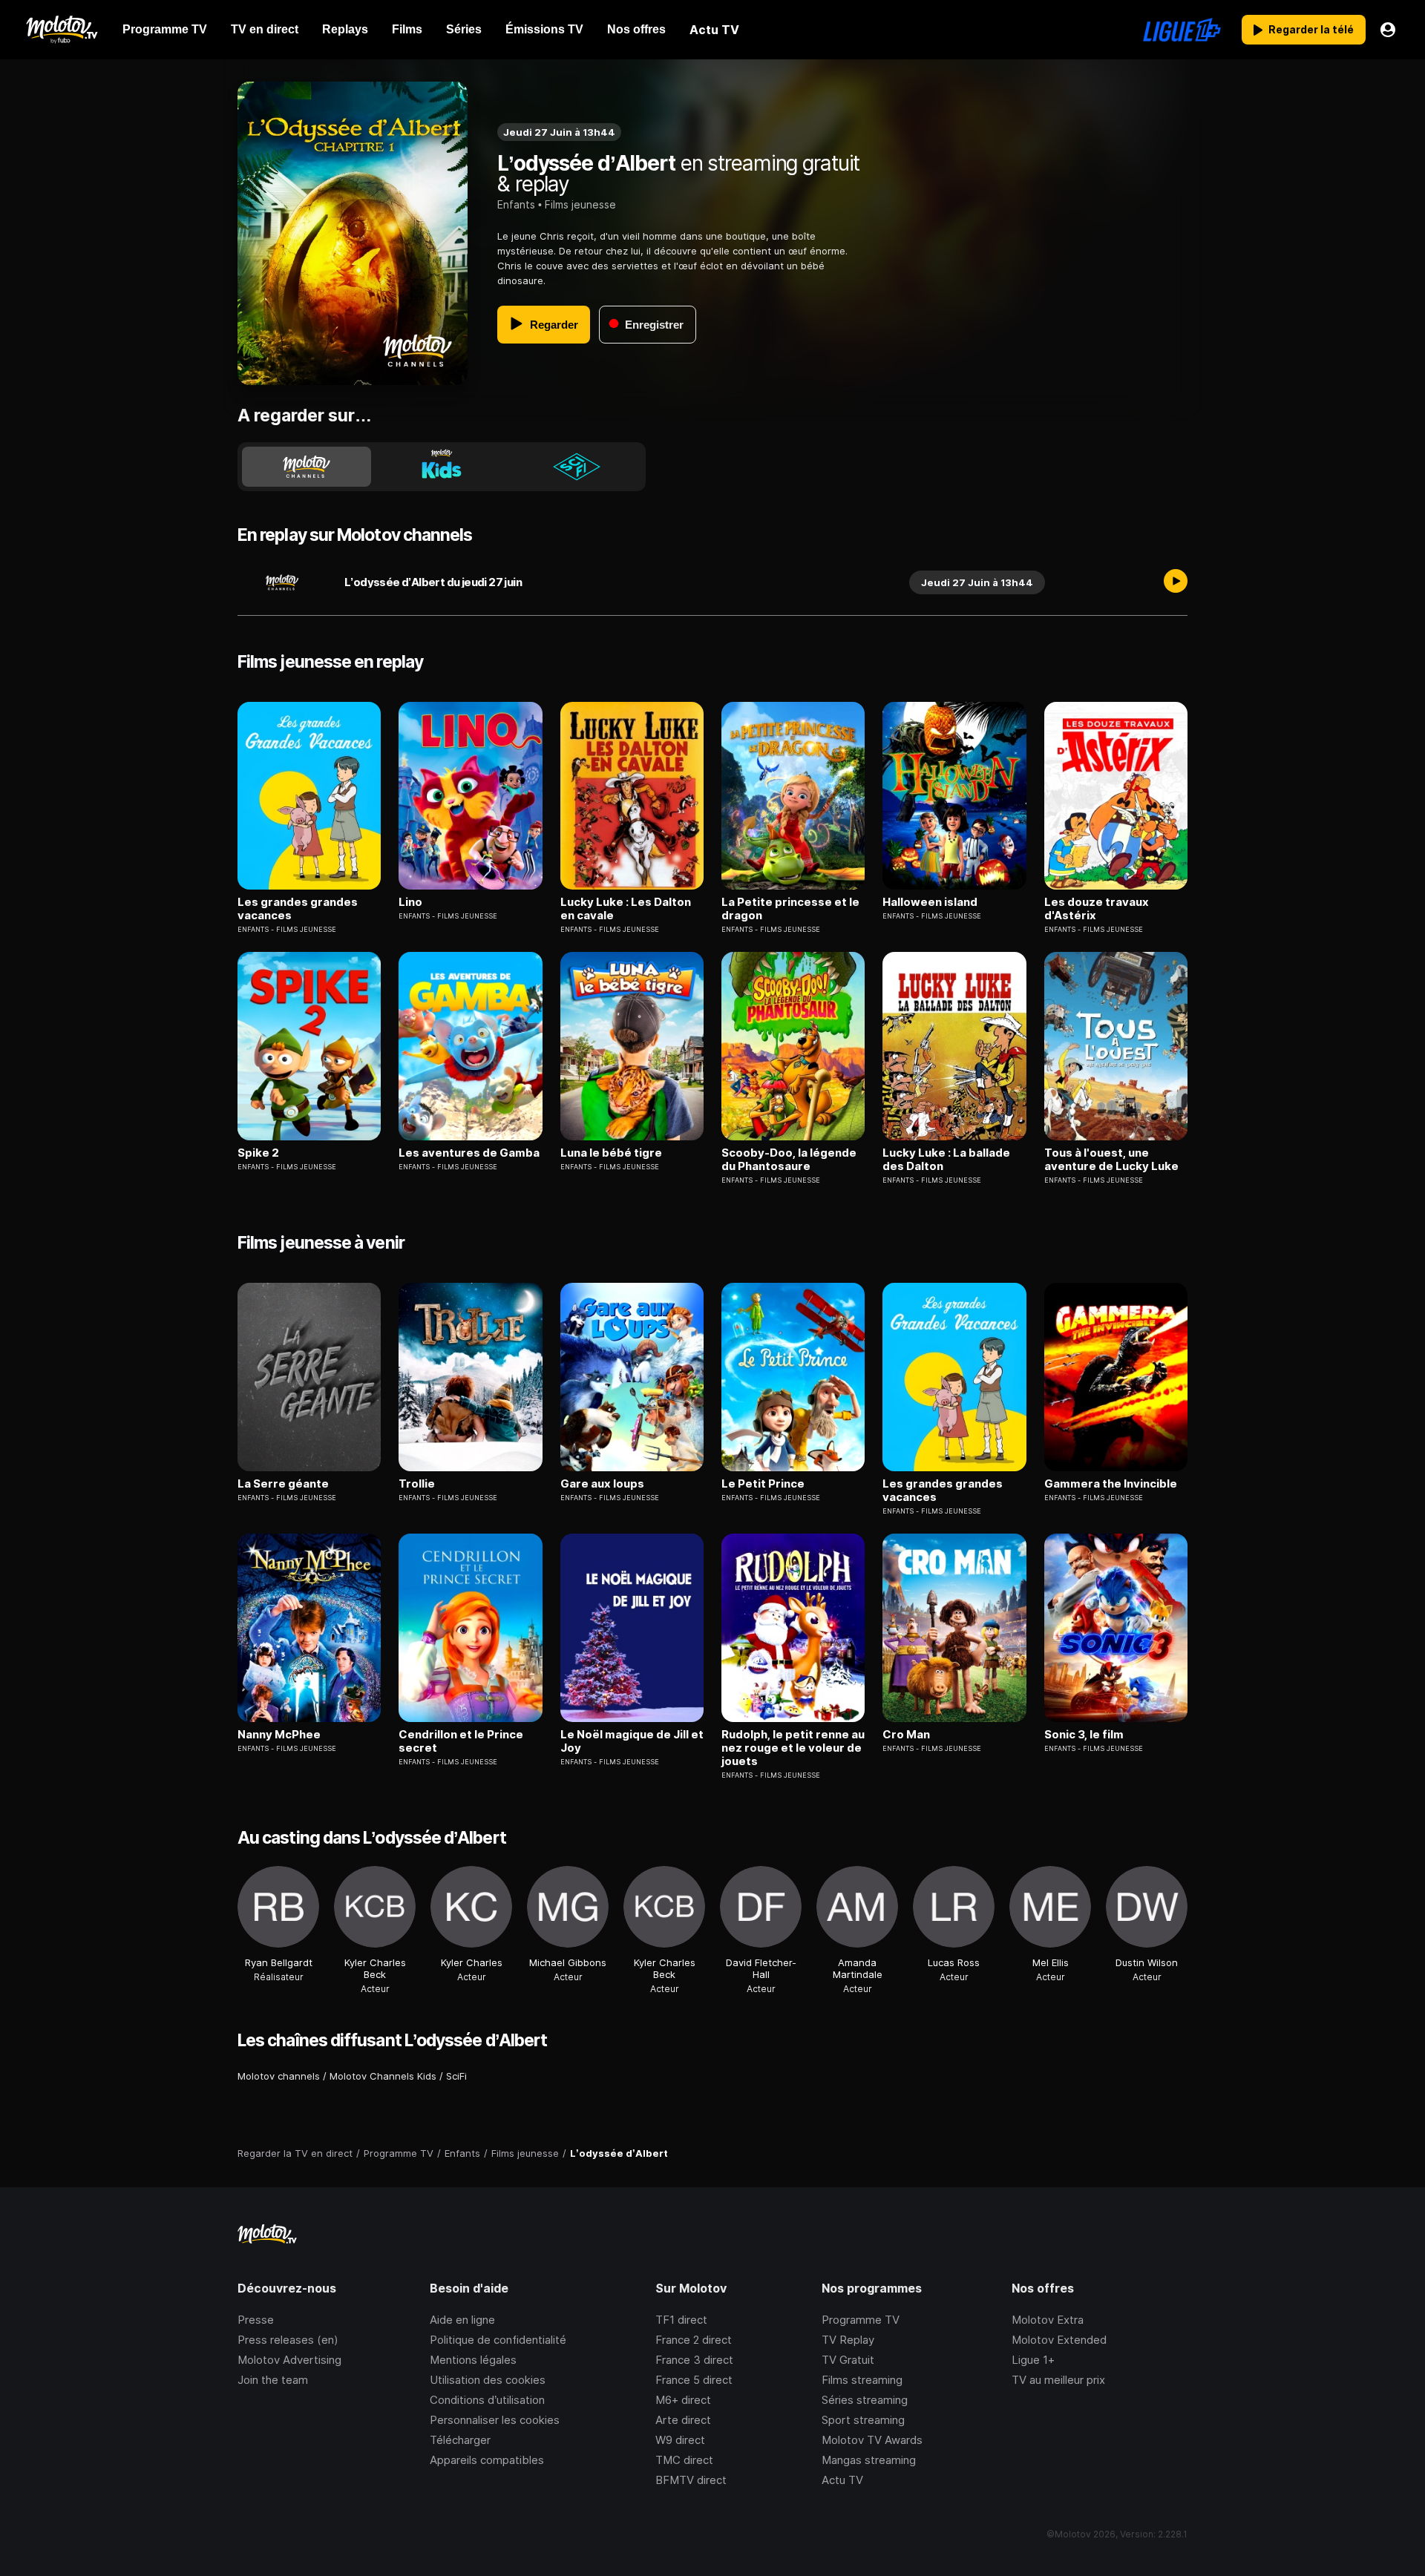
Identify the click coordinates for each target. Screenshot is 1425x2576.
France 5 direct (694, 2380)
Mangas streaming (869, 2460)
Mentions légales (473, 2360)
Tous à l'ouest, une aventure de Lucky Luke (1111, 1160)
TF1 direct (681, 2320)
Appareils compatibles (487, 2460)
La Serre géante (283, 1484)
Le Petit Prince (763, 1484)
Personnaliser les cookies (495, 2420)
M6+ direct (683, 2400)
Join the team (273, 2380)
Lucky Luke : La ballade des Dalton (946, 1160)
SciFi (456, 2076)
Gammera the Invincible (1111, 1484)
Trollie (417, 1484)
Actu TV (842, 2480)
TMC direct (684, 2460)
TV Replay (848, 2340)
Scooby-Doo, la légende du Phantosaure (789, 1160)
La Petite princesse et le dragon (790, 909)
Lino (410, 902)
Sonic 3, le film (1084, 1735)
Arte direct (683, 2420)
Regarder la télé (1311, 29)
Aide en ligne (462, 2320)
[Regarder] (1176, 582)
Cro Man (906, 1735)
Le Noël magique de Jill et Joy (632, 1741)
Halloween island (930, 902)
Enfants (516, 204)
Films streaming (862, 2380)
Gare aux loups (602, 1484)
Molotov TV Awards (872, 2440)
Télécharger (460, 2440)
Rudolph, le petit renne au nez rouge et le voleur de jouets (793, 1748)
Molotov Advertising (289, 2360)
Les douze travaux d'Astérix (1097, 909)
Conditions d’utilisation (487, 2400)
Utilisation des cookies (488, 2380)
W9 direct (680, 2440)
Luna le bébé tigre (611, 1153)
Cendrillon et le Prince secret (461, 1741)
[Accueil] (61, 30)
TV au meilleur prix (1058, 2380)
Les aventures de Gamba (469, 1153)
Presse (256, 2320)
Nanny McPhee (279, 1735)
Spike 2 (258, 1153)
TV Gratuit (848, 2360)
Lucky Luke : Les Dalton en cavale (626, 909)
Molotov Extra (1048, 2320)
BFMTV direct (691, 2480)
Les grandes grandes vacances (298, 909)
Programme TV (861, 2320)
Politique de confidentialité (498, 2340)
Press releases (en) (288, 2340)
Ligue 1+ (1033, 2360)
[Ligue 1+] (1182, 30)
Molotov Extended (1059, 2340)
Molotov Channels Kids (383, 2076)
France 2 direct (694, 2340)
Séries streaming (865, 2400)
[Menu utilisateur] (1388, 30)
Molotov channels (279, 2076)
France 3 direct (694, 2360)
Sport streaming (863, 2420)
